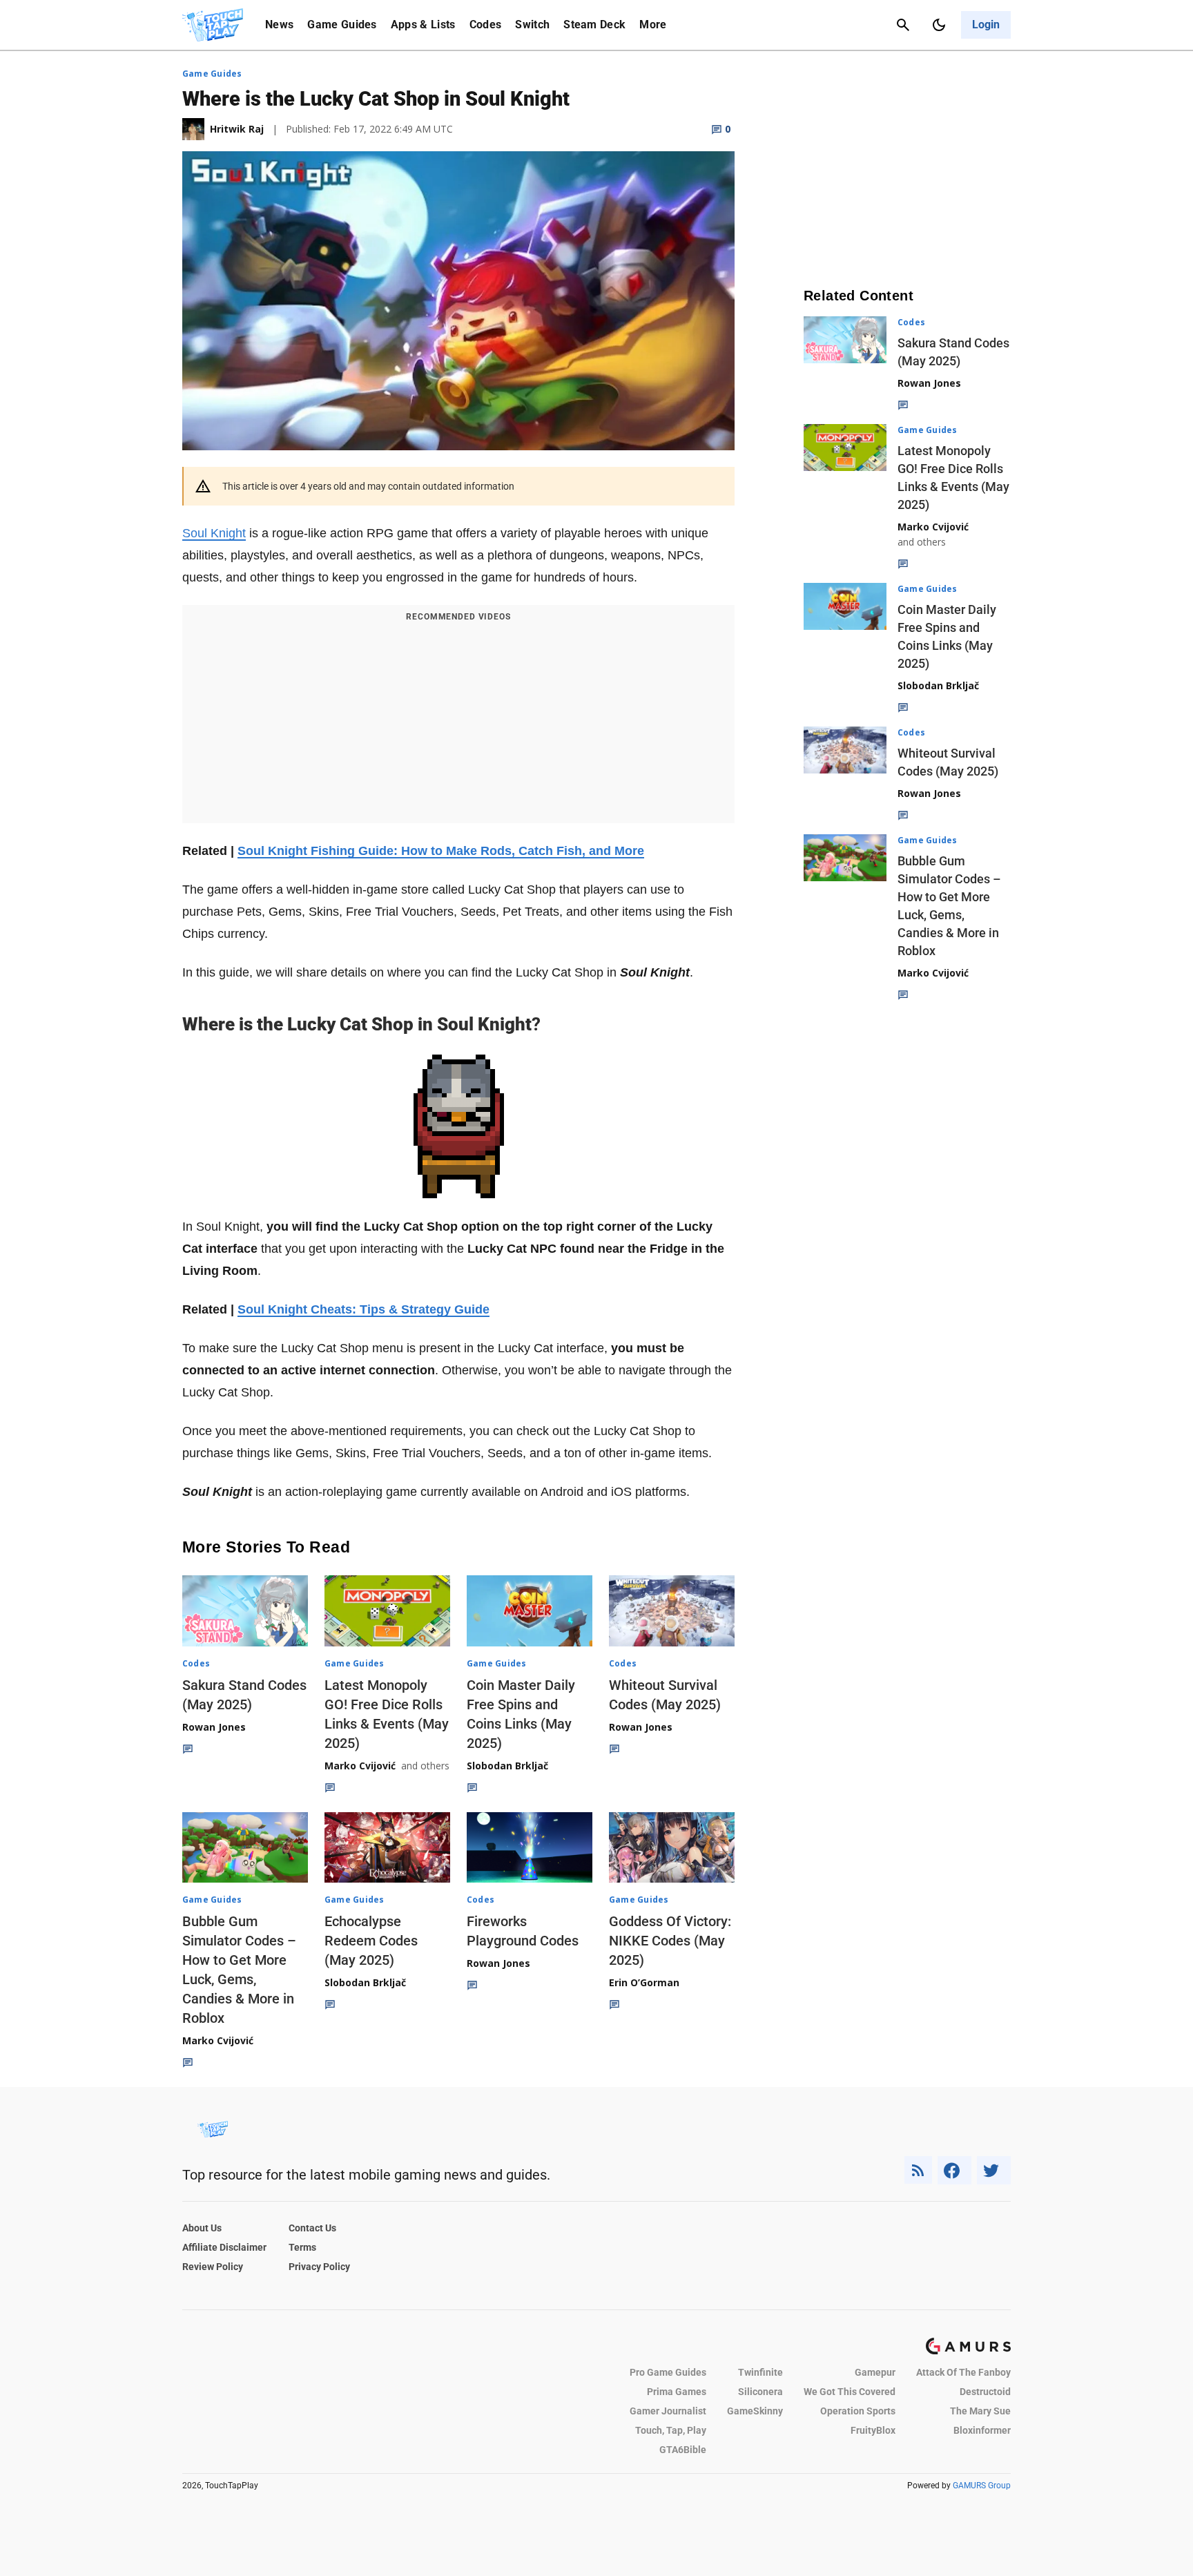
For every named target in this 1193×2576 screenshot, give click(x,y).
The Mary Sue (980, 2411)
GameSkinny (755, 2411)
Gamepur (875, 2372)
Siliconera (760, 2392)
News (279, 25)
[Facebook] (954, 2170)
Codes (486, 25)
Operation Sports (858, 2411)
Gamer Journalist (668, 2411)
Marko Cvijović (360, 1766)
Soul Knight (214, 533)
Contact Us (312, 2228)
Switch (532, 25)
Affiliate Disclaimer (224, 2247)
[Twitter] (994, 2170)
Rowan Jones (214, 1727)
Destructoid (985, 2392)
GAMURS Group (982, 2486)
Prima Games (677, 2392)
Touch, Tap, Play (671, 2430)
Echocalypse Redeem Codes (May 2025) (371, 1941)
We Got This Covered (850, 2392)
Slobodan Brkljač (507, 1766)
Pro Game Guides (668, 2372)
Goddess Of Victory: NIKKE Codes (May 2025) (670, 1941)
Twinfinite (760, 2372)
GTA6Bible (683, 2450)
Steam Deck (594, 25)
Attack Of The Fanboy (963, 2372)
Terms (302, 2247)
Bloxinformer (982, 2430)
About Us (202, 2228)
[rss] (918, 2170)
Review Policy (213, 2267)
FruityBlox (873, 2430)
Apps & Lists (423, 25)
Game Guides (342, 25)
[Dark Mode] (939, 25)
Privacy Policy (319, 2267)
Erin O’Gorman (644, 1982)
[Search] (903, 25)
